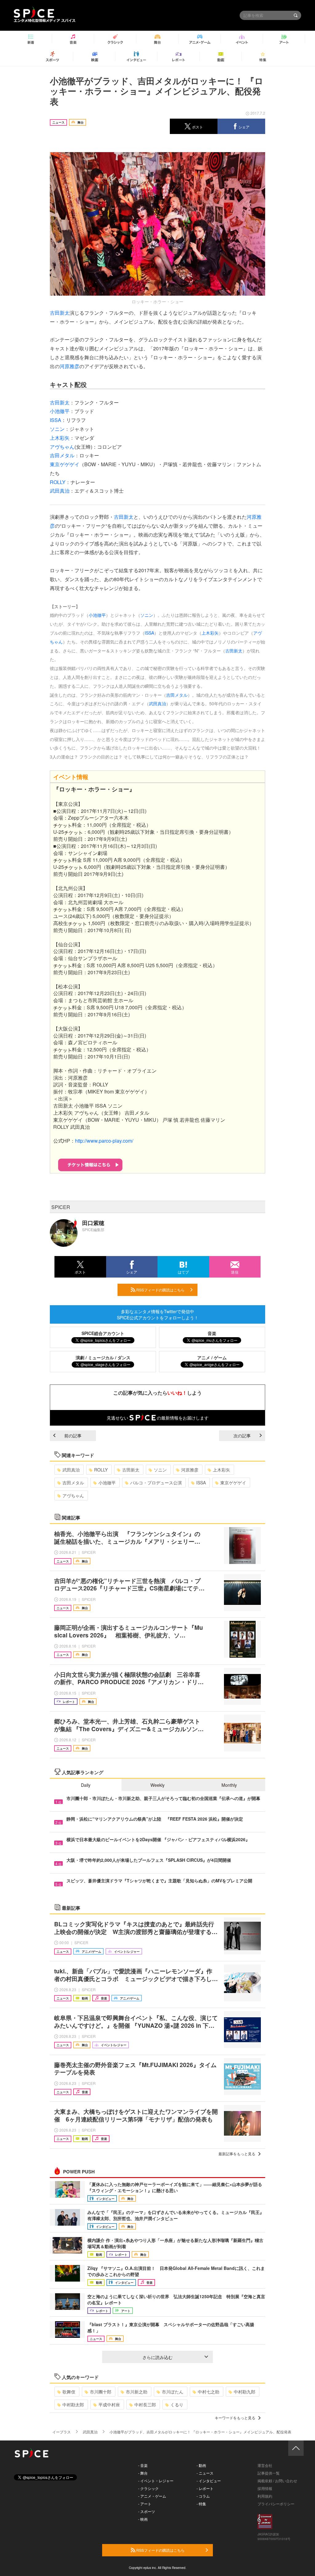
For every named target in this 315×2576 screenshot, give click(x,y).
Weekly (157, 1785)
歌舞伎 (69, 2392)
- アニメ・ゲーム (152, 2496)
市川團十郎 (101, 2392)
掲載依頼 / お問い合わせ (277, 2481)
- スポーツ (147, 2511)
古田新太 (60, 313)
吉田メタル (62, 455)
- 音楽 (143, 2465)
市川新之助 (137, 2392)
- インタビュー (209, 2481)
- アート (145, 2504)
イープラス (62, 2432)
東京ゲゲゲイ (65, 464)
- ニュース (205, 2473)
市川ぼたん (173, 2392)
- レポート (205, 2488)
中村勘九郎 (245, 2392)
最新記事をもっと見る (237, 2154)
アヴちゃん (62, 447)
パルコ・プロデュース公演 (156, 1483)
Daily (86, 1785)
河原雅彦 (70, 366)
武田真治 (60, 491)
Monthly (229, 1785)
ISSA (56, 420)
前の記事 (73, 1436)
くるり (177, 2405)
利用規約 (265, 2496)
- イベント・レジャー (156, 2481)
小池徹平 (60, 411)
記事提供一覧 (269, 2473)
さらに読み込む (157, 2357)
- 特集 (201, 2504)
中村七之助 (209, 2392)
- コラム (203, 2496)
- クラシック (148, 2488)
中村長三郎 (145, 2405)
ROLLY (58, 482)
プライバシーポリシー (276, 2504)
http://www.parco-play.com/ (104, 1141)
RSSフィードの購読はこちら (160, 1290)
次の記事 (242, 1436)
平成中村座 (109, 2405)
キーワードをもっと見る (235, 2418)
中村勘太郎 (73, 2405)
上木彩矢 (60, 438)
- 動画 (201, 2465)
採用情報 (265, 2488)
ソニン (57, 429)
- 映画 (143, 2519)
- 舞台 (143, 2473)
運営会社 (265, 2465)
